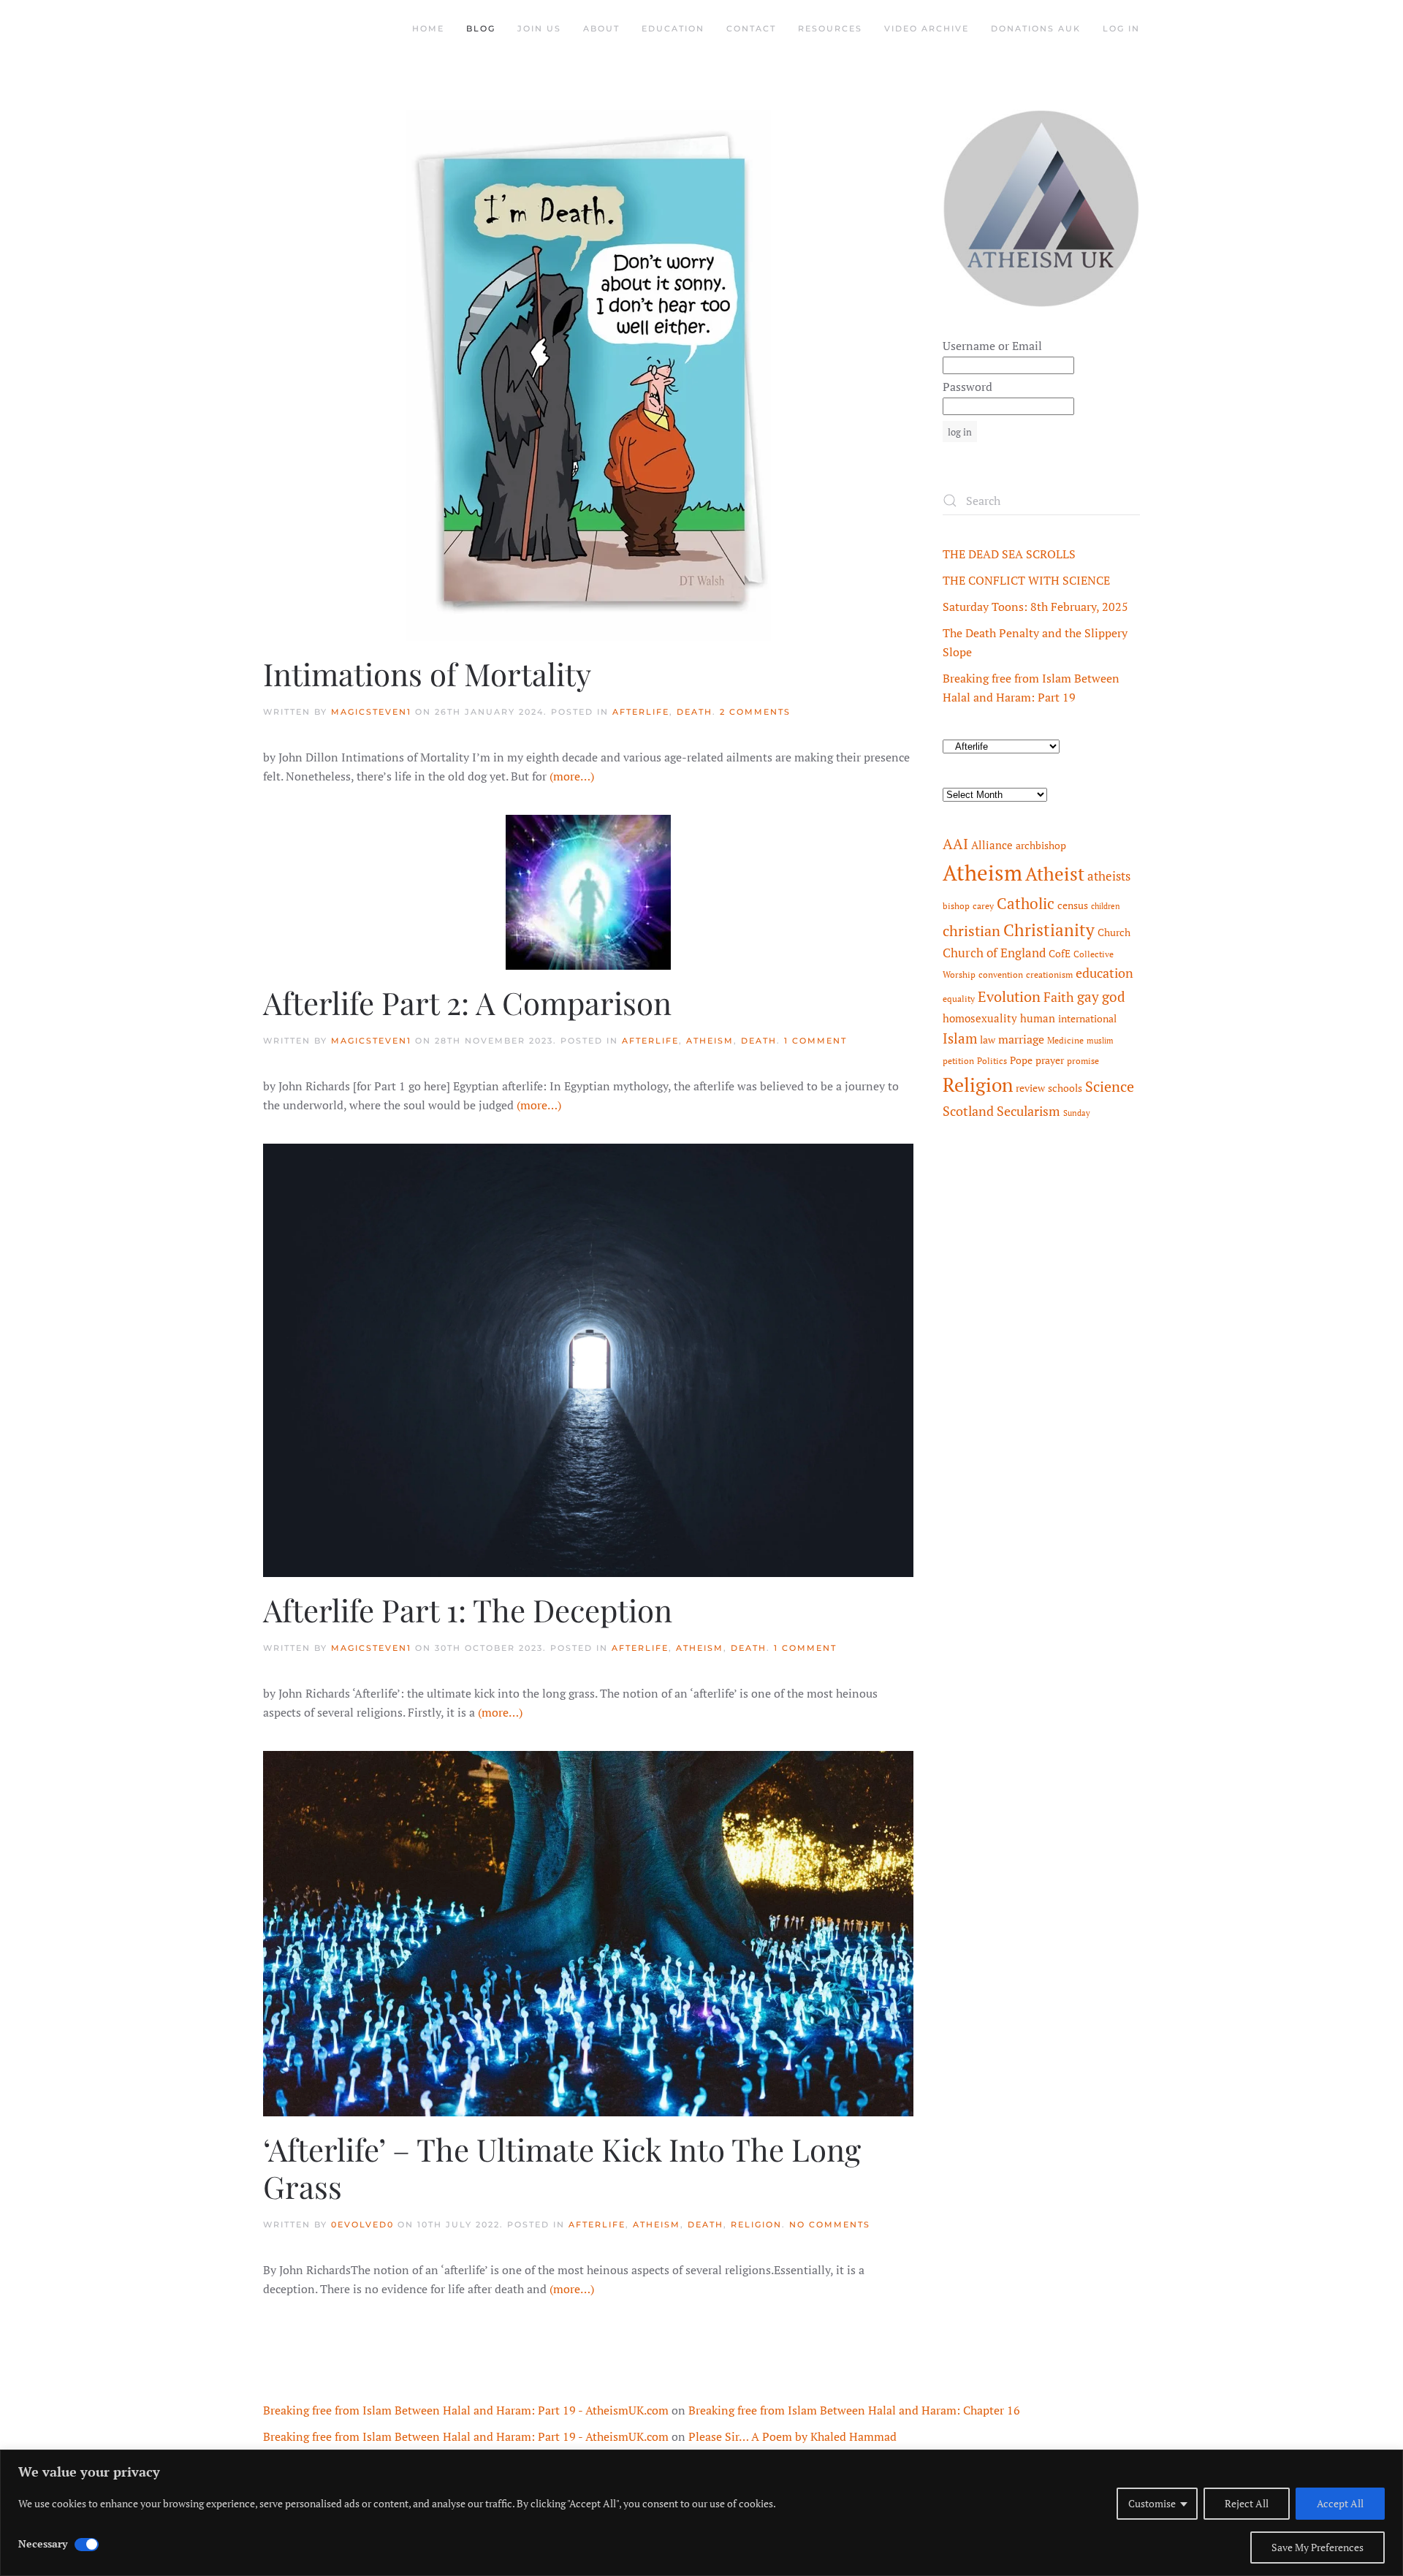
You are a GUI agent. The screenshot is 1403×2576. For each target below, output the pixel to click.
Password (967, 387)
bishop (956, 906)
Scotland (968, 1111)
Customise (1152, 2503)
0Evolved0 (362, 2224)
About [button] (601, 29)
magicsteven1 (371, 712)
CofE (1060, 954)
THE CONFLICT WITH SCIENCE (1026, 580)
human (1038, 1018)
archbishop (1041, 846)
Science (1110, 1086)
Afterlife (641, 712)
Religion (756, 2224)
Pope (1021, 1060)
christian (972, 931)
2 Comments (755, 712)
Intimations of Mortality (427, 674)
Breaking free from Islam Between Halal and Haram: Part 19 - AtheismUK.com (466, 2410)
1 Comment (815, 1041)
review (1030, 1088)
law (988, 1040)
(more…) (572, 776)
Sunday (1077, 1113)
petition (958, 1061)
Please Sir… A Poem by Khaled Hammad (792, 2436)
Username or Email (992, 346)
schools (1065, 1088)
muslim (1100, 1041)
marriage (1021, 1039)
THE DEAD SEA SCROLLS (1009, 554)
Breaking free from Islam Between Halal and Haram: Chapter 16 (854, 2410)
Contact (751, 29)
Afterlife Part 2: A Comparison (467, 1003)
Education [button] (673, 29)
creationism (1049, 974)
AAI (955, 844)
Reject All (1247, 2503)
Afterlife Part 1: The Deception (468, 1610)
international (1087, 1019)
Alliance (992, 845)
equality (959, 999)
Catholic (1026, 903)
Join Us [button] (539, 29)
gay (1088, 997)
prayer (1050, 1060)
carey (983, 906)
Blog (481, 29)
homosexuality (980, 1018)
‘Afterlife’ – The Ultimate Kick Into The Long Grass (562, 2167)
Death (695, 712)
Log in (1121, 29)
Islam (960, 1038)
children (1106, 906)
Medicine (1065, 1040)
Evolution (1009, 996)
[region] (701, 2513)
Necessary (43, 2543)
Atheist (1055, 874)
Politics (992, 1061)
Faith (1059, 997)
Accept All (1340, 2503)
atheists (1109, 876)
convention (1001, 974)
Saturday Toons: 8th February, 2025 (1035, 607)
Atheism (710, 1041)
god (1114, 997)
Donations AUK (1036, 29)
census (1073, 905)
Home (428, 29)
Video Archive (927, 29)
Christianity (1049, 930)
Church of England (994, 953)
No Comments (830, 2224)
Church (1114, 932)
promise (1083, 1061)
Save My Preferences (1318, 2547)
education (1104, 973)
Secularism (1029, 1111)
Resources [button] (830, 29)
